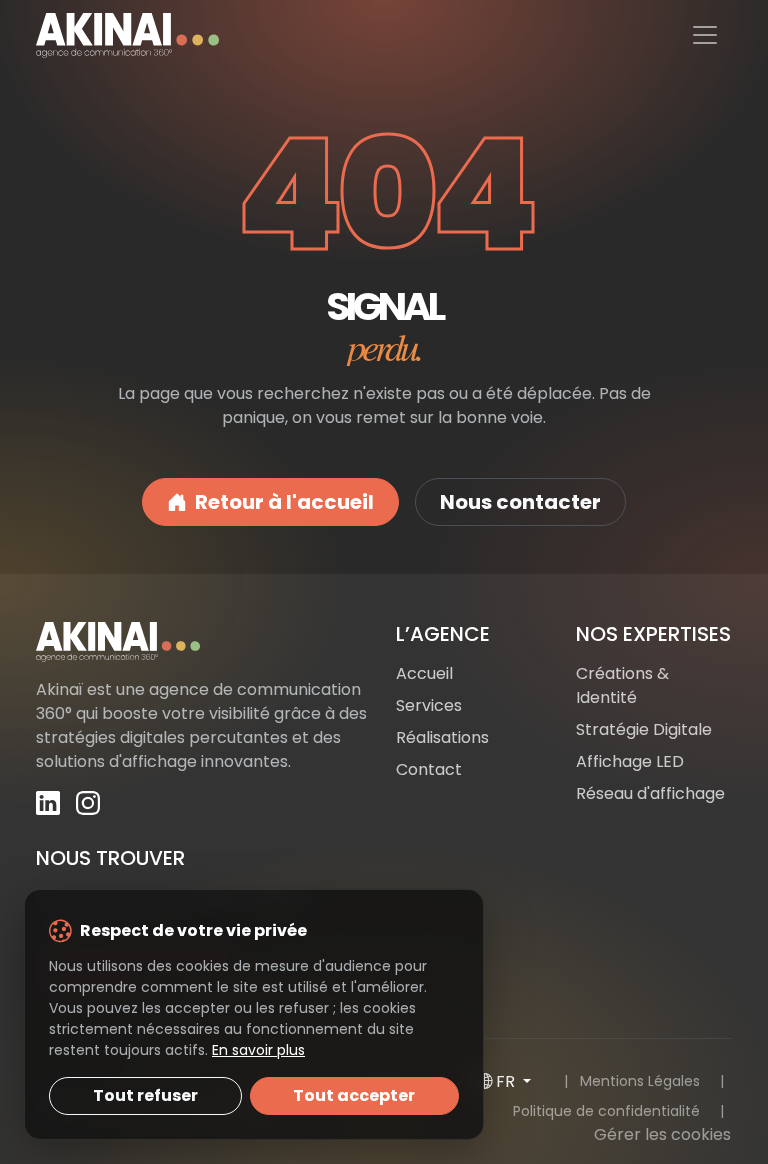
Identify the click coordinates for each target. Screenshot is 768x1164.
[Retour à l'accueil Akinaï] (204, 642)
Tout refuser (145, 1095)
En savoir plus (258, 1050)
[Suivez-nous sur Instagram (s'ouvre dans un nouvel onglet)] (88, 802)
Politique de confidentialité (606, 1111)
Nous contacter (520, 502)
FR (507, 1081)
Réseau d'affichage (650, 793)
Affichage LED (630, 761)
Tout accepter (354, 1095)
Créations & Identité (622, 685)
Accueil (424, 673)
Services (429, 705)
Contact (429, 769)
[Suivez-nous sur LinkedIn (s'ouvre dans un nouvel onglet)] (48, 802)
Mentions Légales (640, 1081)
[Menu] (705, 35)
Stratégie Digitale (644, 729)
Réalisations (442, 737)
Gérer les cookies (662, 1134)
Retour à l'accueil (284, 502)
